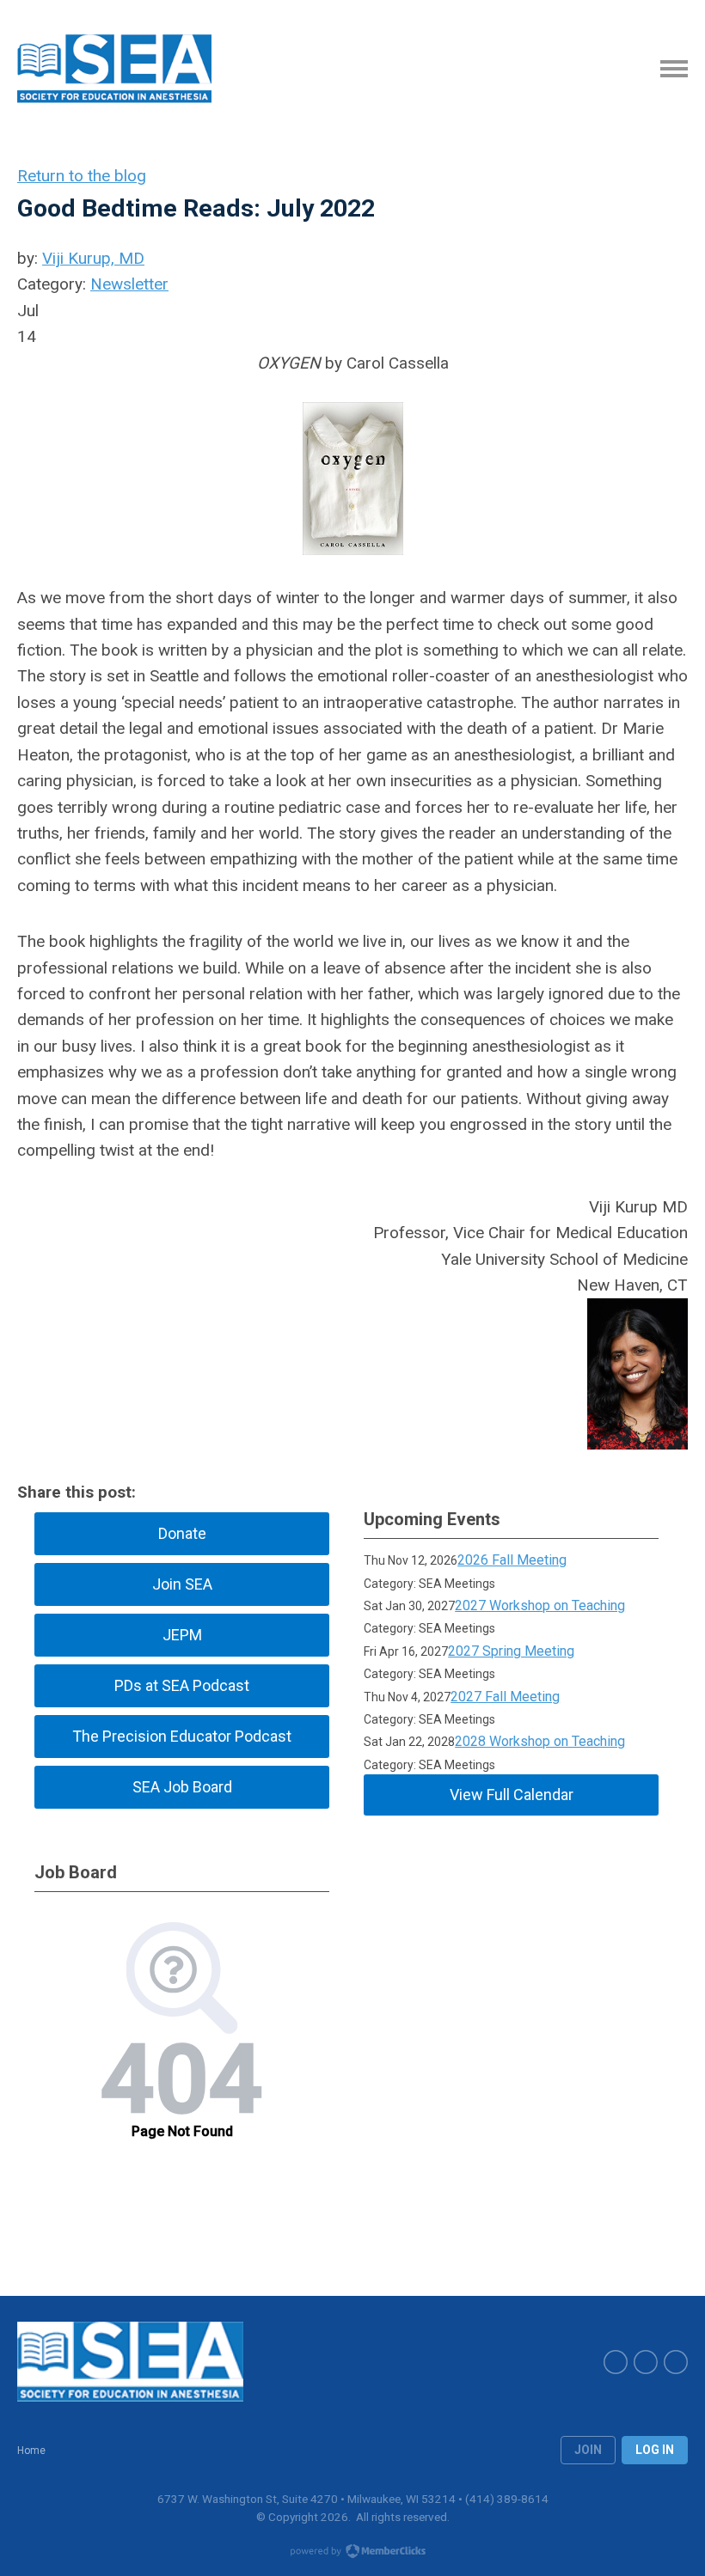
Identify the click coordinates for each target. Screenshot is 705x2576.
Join (588, 2450)
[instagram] (676, 2362)
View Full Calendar (512, 1795)
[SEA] (114, 69)
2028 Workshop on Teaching (540, 1741)
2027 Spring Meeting (511, 1651)
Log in (655, 2450)
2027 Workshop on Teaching (540, 1605)
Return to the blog (82, 176)
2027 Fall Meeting (505, 1697)
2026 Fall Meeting (512, 1560)
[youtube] (646, 2362)
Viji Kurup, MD (93, 258)
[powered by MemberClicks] (352, 2553)
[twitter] (616, 2362)
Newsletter (129, 284)
